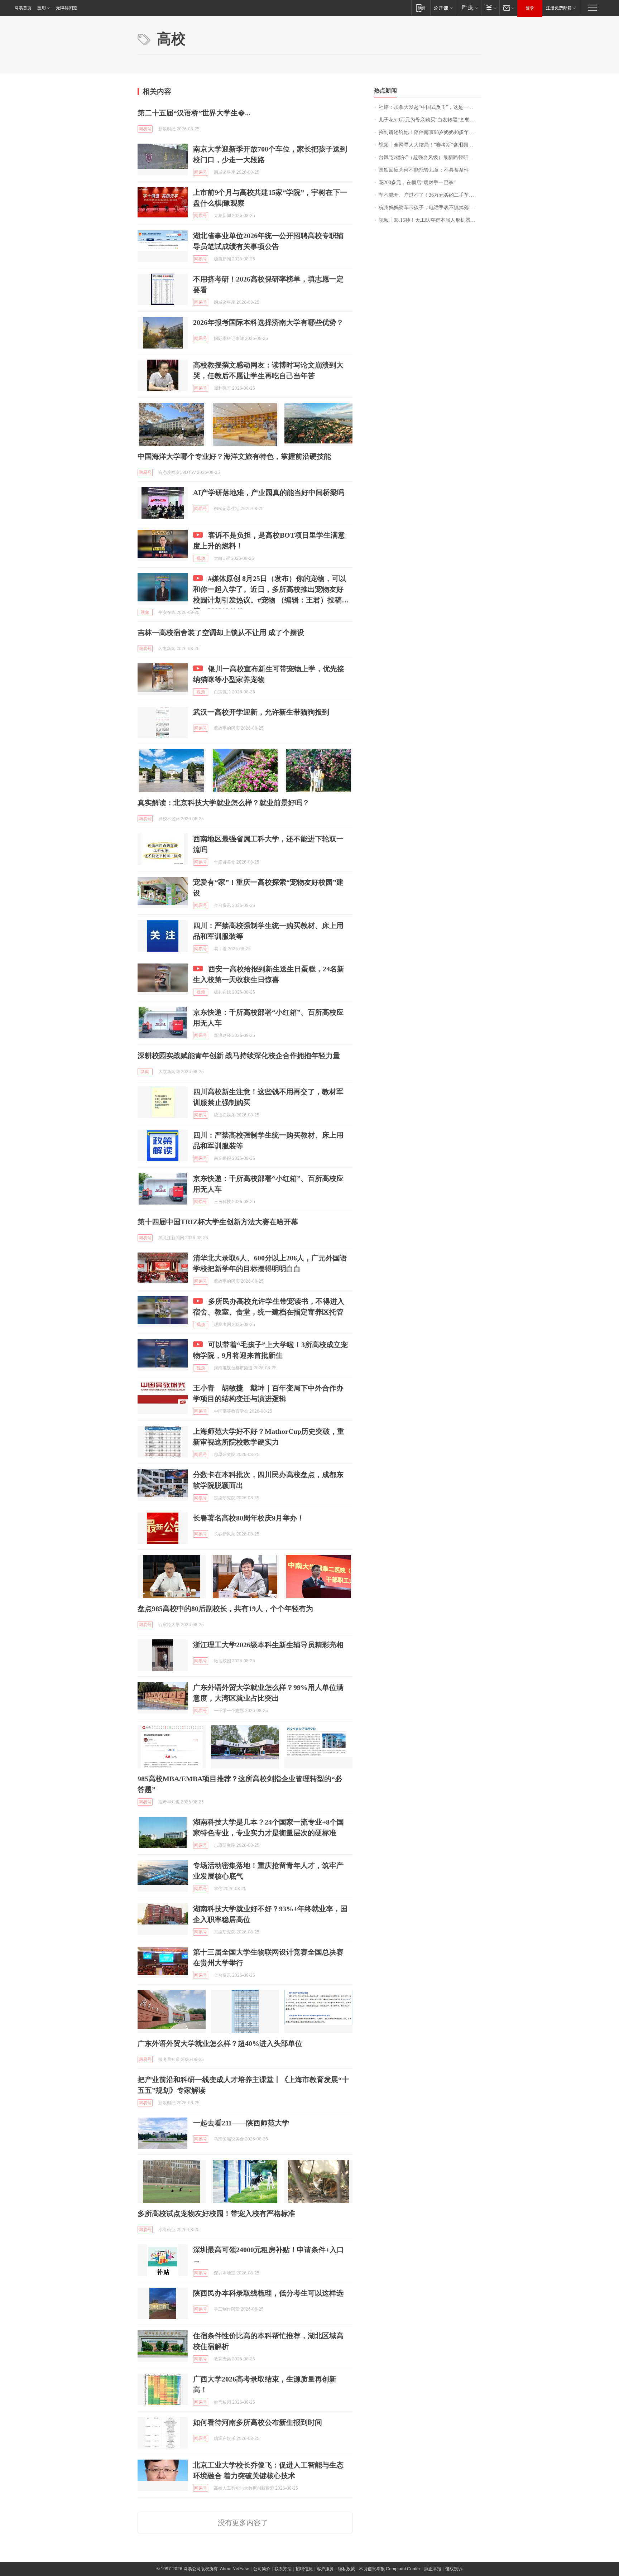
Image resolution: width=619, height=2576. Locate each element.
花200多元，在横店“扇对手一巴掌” (417, 182)
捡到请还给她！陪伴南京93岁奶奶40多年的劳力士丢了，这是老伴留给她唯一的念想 (430, 132)
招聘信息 (304, 2569)
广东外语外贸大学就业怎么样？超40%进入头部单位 (220, 2043)
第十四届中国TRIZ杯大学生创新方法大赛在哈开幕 (218, 1222)
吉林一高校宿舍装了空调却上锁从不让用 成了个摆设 (221, 633)
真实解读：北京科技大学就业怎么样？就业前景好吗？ (224, 803)
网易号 (145, 129)
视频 (201, 558)
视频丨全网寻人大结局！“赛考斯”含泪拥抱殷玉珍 (430, 145)
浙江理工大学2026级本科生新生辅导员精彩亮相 (268, 1645)
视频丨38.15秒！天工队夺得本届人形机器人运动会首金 (430, 220)
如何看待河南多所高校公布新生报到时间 (258, 2422)
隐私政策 (346, 2569)
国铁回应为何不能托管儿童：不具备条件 (424, 170)
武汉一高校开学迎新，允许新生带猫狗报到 (261, 712)
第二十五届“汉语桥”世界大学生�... (194, 113)
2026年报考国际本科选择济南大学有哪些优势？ (268, 322)
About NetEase (235, 2569)
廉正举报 (433, 2569)
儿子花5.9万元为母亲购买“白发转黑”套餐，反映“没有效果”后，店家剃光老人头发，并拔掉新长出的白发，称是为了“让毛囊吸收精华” (430, 120)
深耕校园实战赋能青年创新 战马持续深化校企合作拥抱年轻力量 (239, 1056)
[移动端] (421, 8)
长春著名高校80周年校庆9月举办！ (249, 1518)
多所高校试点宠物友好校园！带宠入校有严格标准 (216, 2214)
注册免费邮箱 (559, 8)
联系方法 (283, 2569)
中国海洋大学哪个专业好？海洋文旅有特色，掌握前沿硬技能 (234, 456)
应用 (42, 8)
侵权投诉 (454, 2569)
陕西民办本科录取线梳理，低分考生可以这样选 (268, 2293)
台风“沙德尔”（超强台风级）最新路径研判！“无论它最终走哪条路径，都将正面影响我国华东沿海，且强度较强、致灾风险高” (430, 157)
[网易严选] (468, 8)
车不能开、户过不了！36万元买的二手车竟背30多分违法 (430, 195)
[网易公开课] (443, 8)
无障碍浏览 (67, 8)
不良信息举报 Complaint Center (390, 2569)
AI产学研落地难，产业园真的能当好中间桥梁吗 (269, 492)
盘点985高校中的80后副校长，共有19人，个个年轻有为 (225, 1609)
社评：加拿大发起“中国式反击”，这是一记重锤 (430, 107)
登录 (530, 8)
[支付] (490, 8)
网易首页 (23, 8)
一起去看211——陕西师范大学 (241, 2123)
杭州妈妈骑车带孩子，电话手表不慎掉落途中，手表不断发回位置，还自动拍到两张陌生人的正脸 (430, 208)
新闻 (145, 1072)
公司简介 (262, 2569)
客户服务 (325, 2569)
